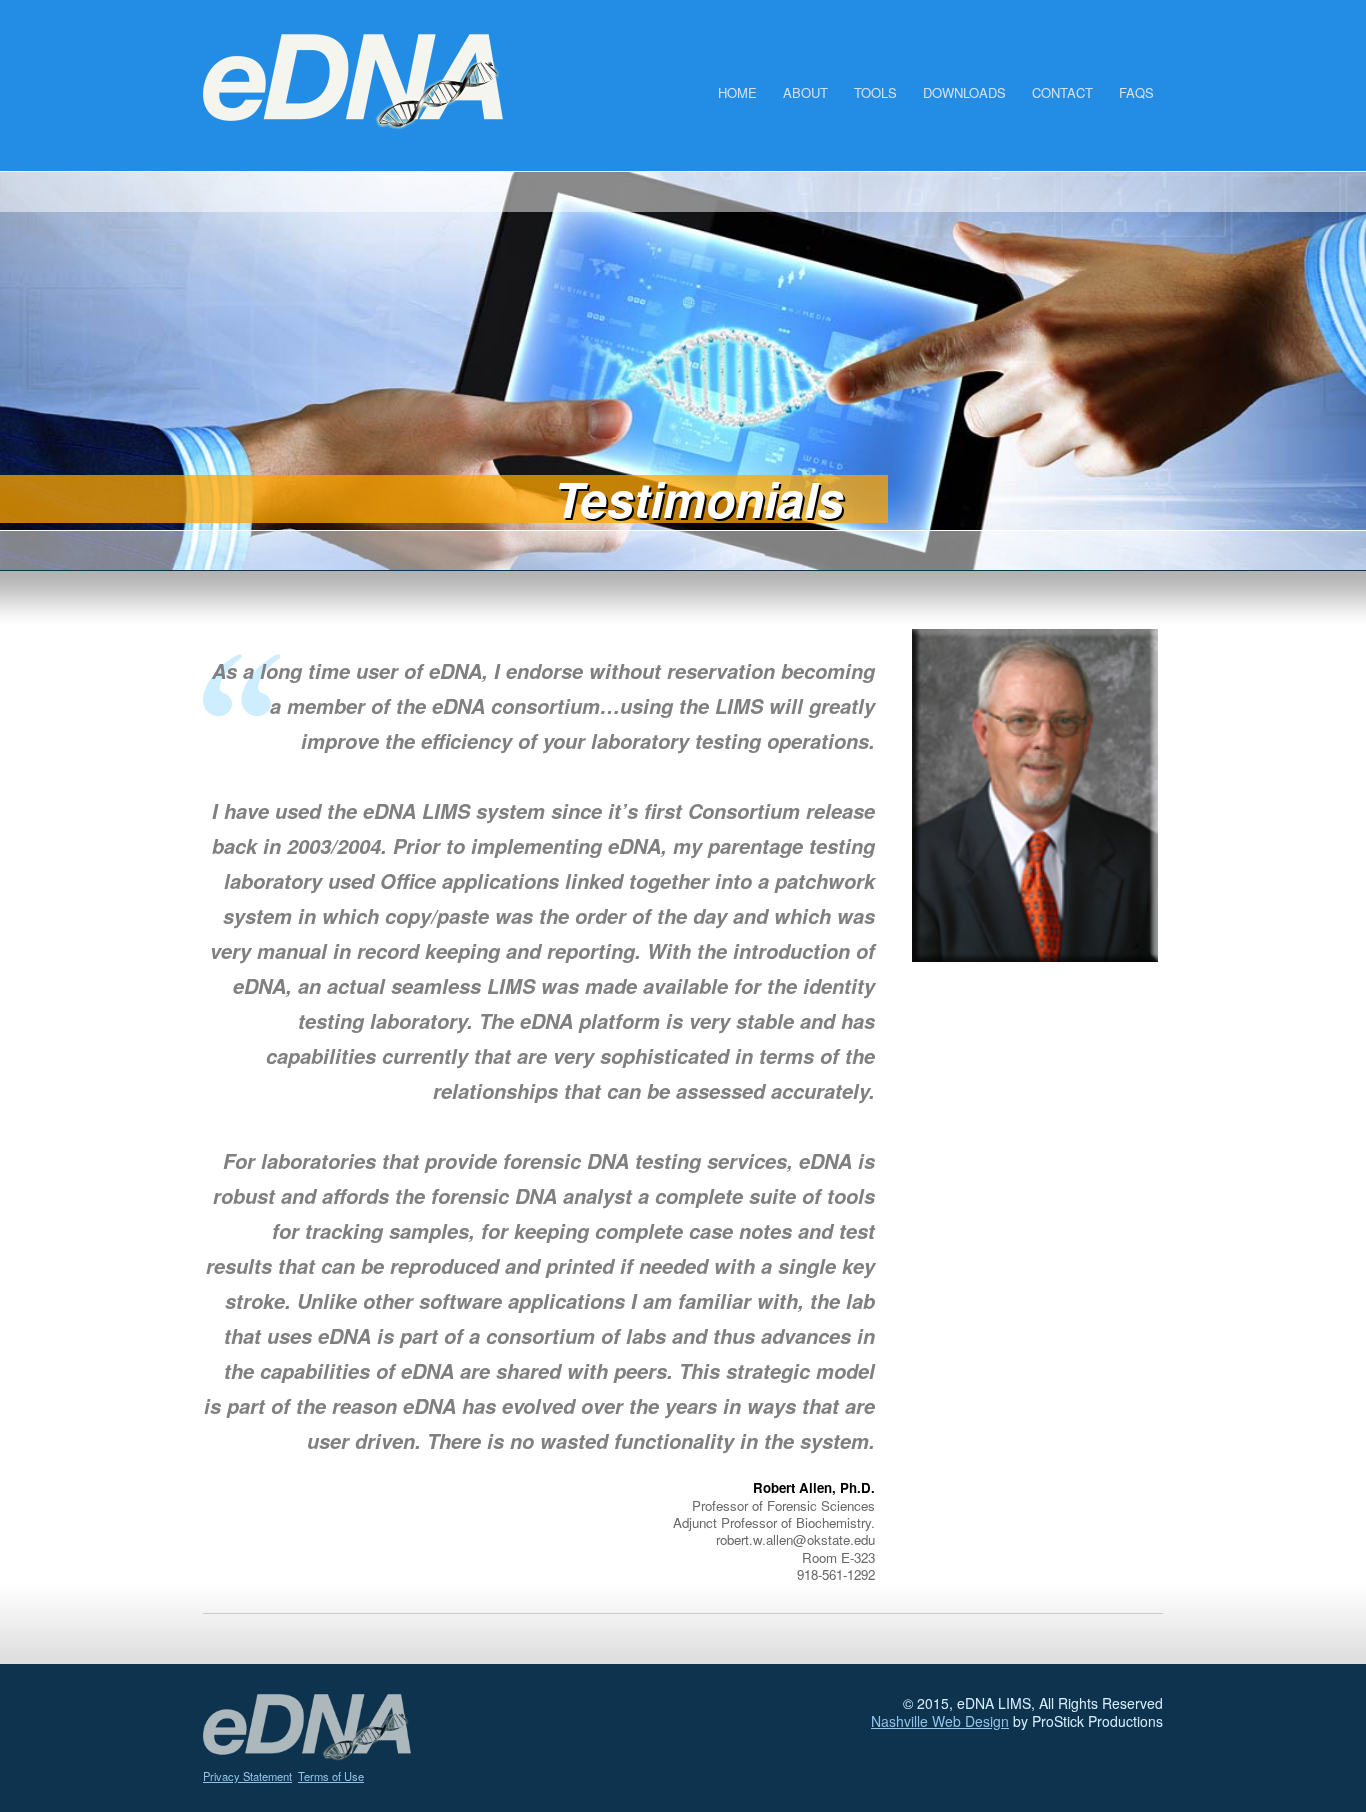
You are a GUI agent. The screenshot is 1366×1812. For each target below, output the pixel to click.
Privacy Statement (247, 1776)
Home (737, 92)
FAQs (1136, 92)
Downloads (964, 92)
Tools (875, 92)
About (805, 92)
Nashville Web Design (940, 1721)
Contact (1062, 92)
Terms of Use (331, 1776)
